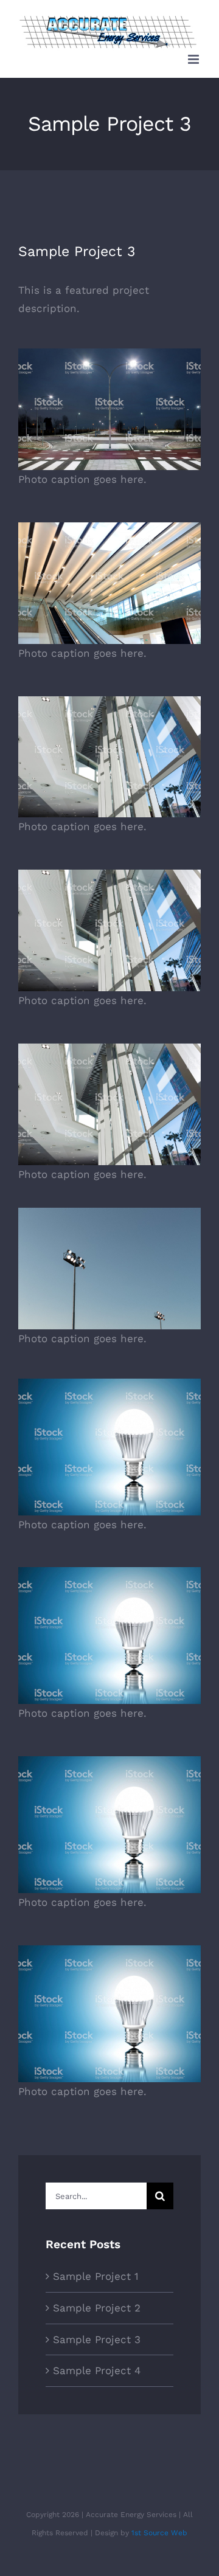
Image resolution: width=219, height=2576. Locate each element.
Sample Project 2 (97, 2308)
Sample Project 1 (96, 2276)
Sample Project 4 (97, 2370)
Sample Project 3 (97, 2339)
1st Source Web (159, 2533)
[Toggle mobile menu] (194, 59)
